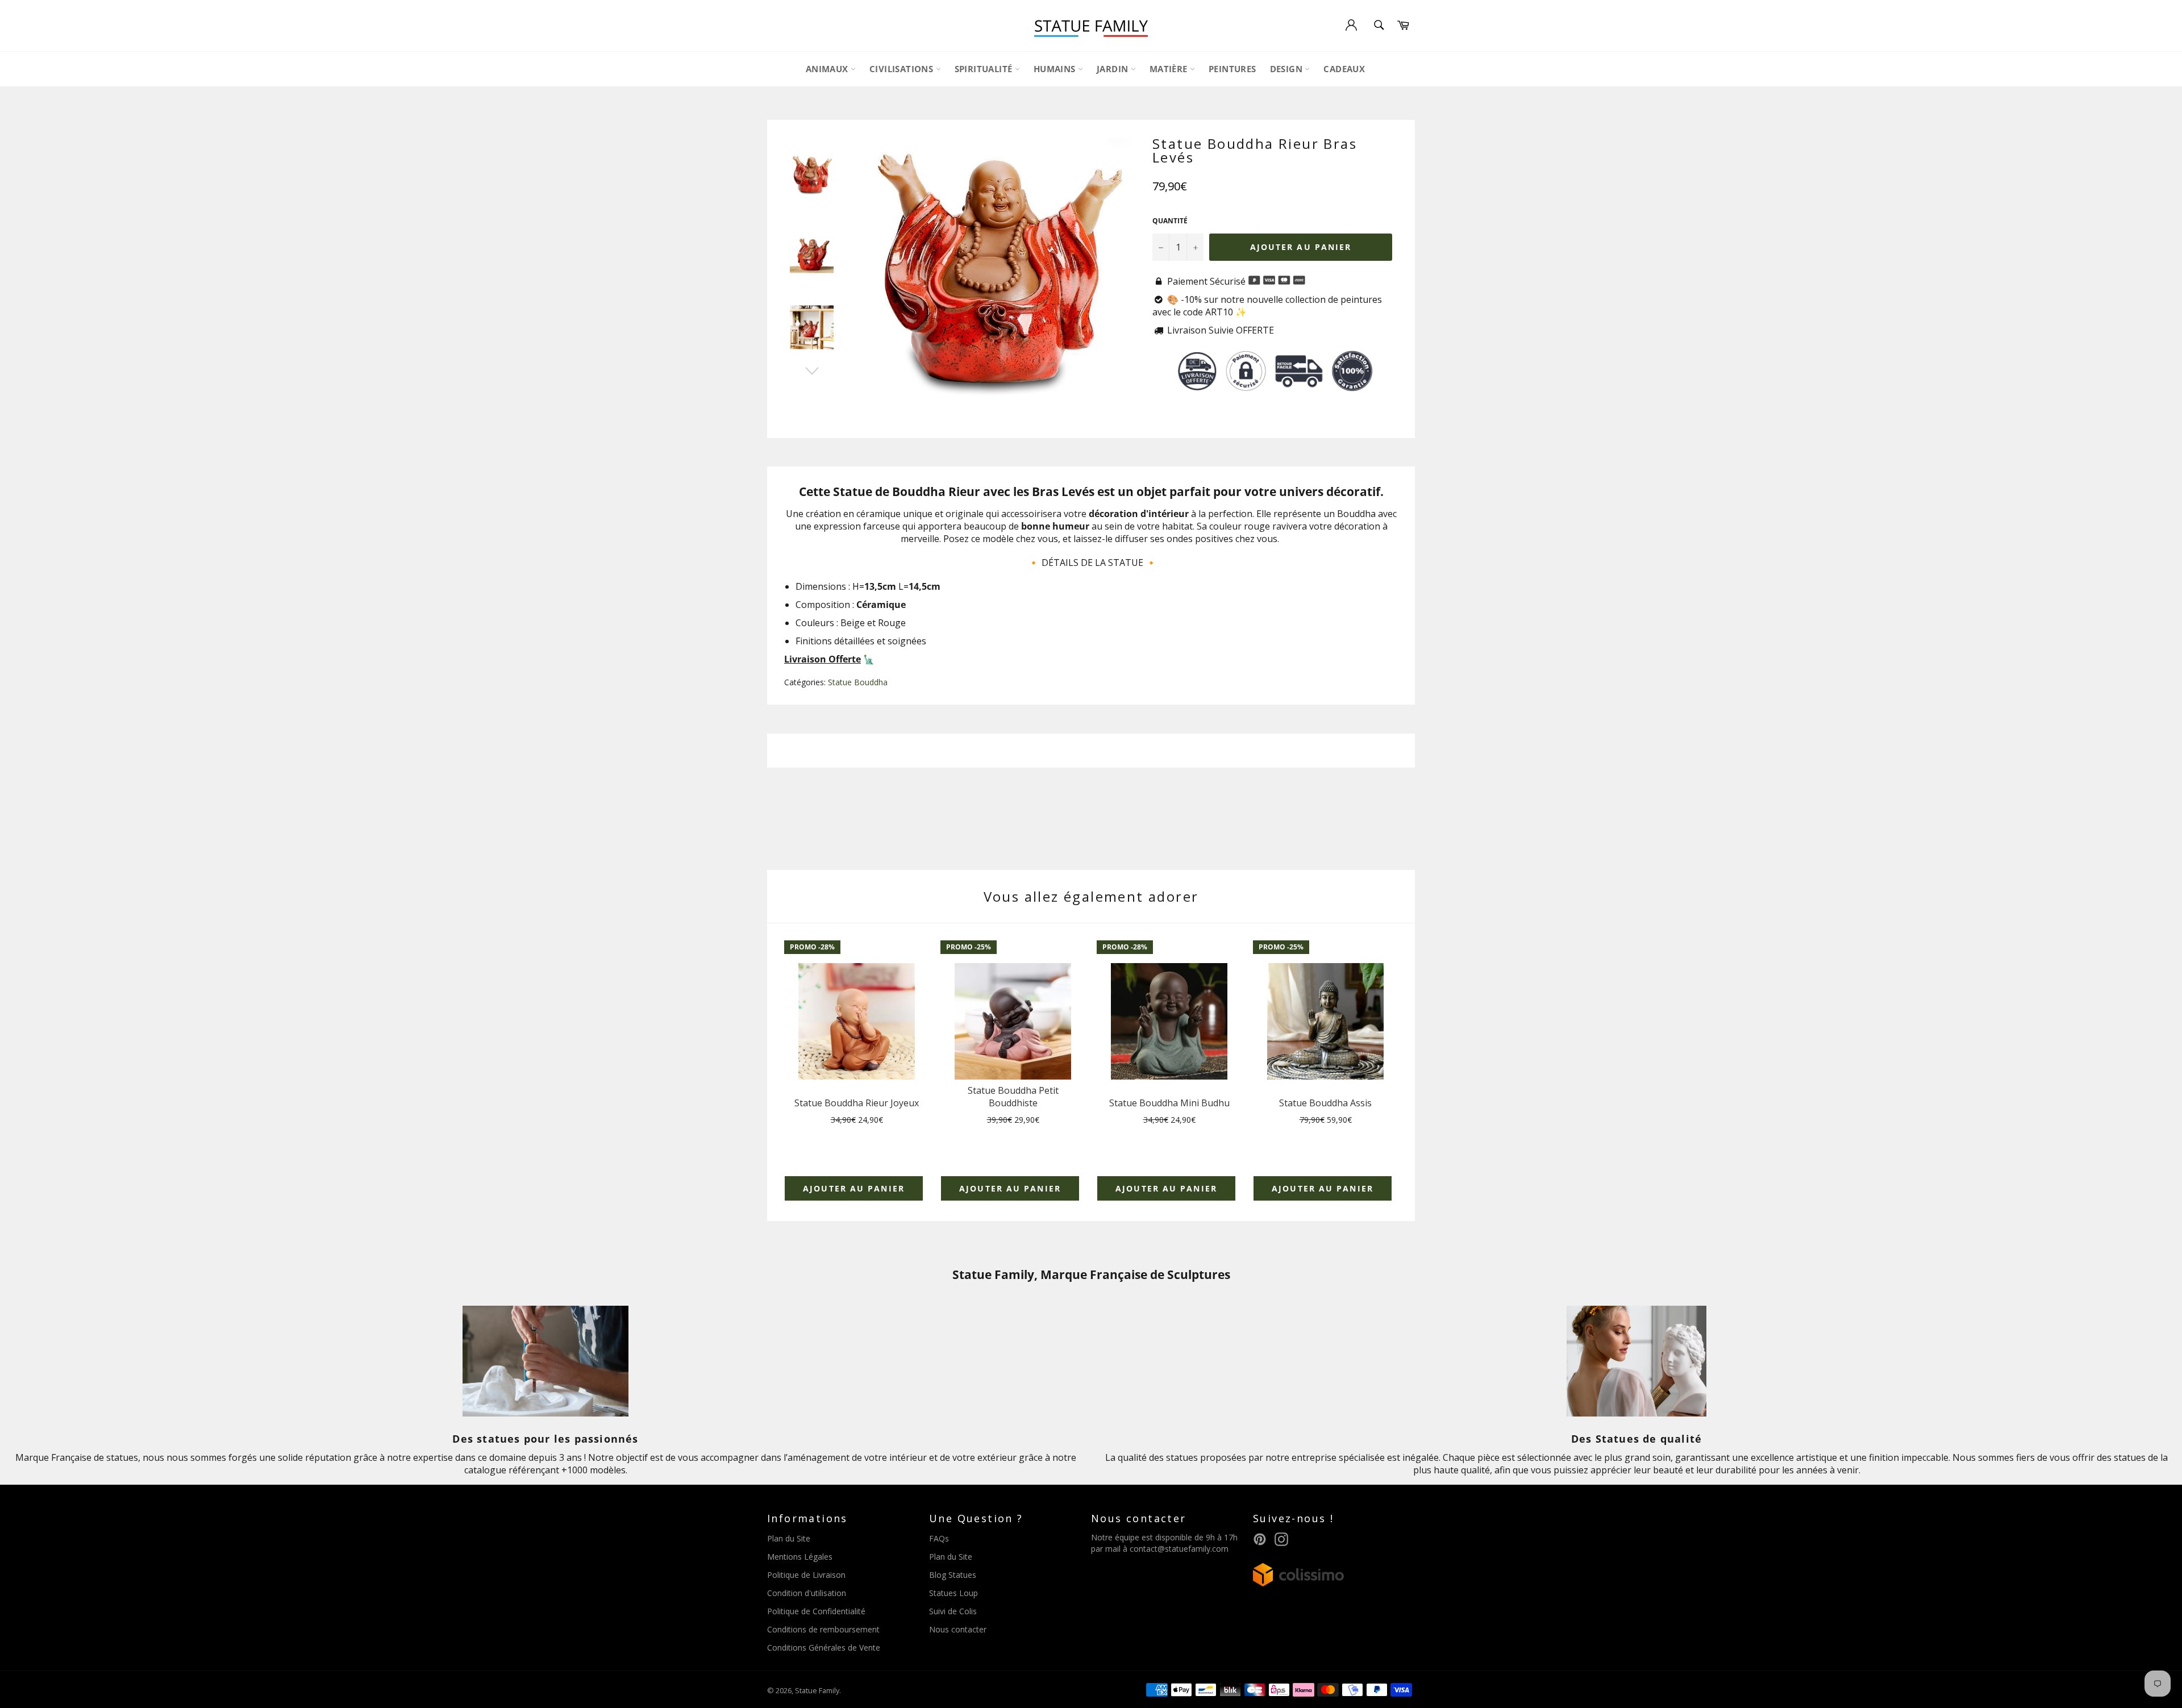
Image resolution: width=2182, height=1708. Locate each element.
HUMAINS (1056, 69)
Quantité (1170, 221)
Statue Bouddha (858, 682)
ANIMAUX (828, 69)
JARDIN (1114, 69)
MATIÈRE (1170, 69)
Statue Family (817, 1690)
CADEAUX (1344, 69)
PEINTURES (1232, 69)
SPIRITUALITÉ (985, 69)
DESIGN (1288, 69)
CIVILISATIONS (903, 69)
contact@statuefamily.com (1179, 1549)
